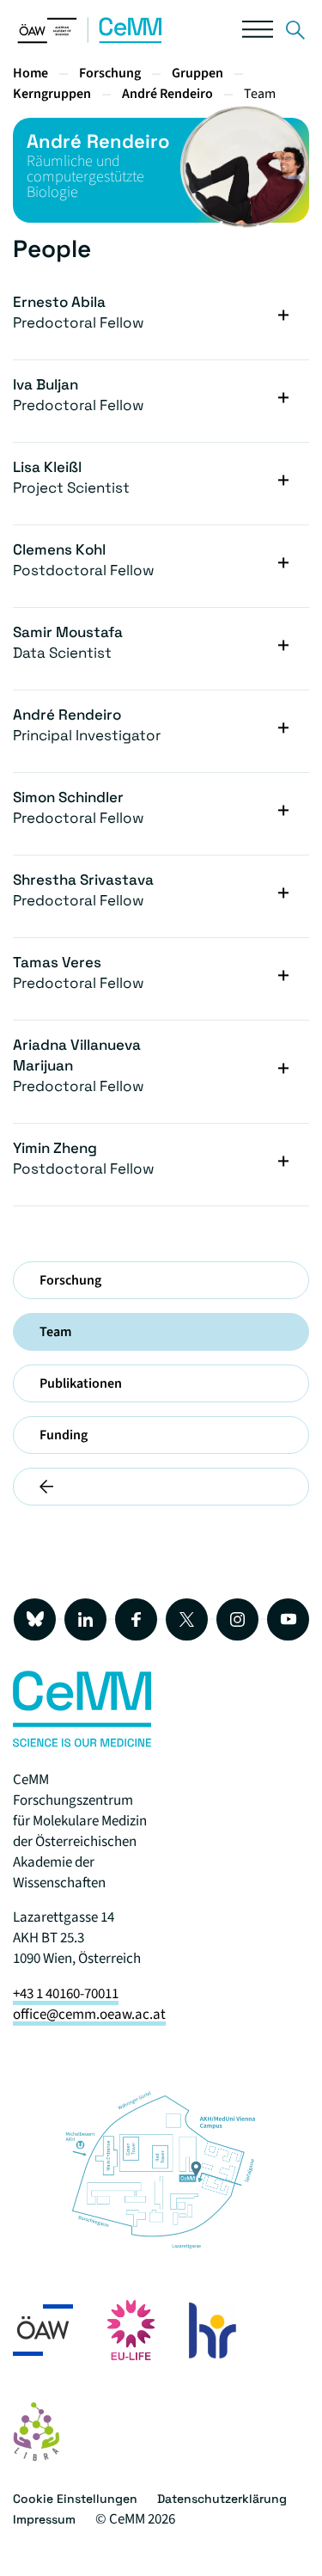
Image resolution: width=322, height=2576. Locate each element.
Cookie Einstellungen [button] (75, 2499)
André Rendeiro (167, 94)
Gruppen (197, 73)
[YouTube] (288, 1619)
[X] (187, 1619)
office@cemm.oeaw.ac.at (89, 2015)
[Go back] (161, 1487)
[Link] (295, 33)
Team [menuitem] (55, 1332)
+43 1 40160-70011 (66, 1994)
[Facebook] (136, 1619)
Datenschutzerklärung (222, 2499)
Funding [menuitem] (64, 1435)
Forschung (110, 73)
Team (260, 94)
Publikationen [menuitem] (81, 1383)
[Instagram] (237, 1619)
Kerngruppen (52, 94)
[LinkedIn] (85, 1619)
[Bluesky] (35, 1619)
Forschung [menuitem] (70, 1280)
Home (30, 73)
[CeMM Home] (90, 40)
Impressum (44, 2519)
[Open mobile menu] (258, 33)
